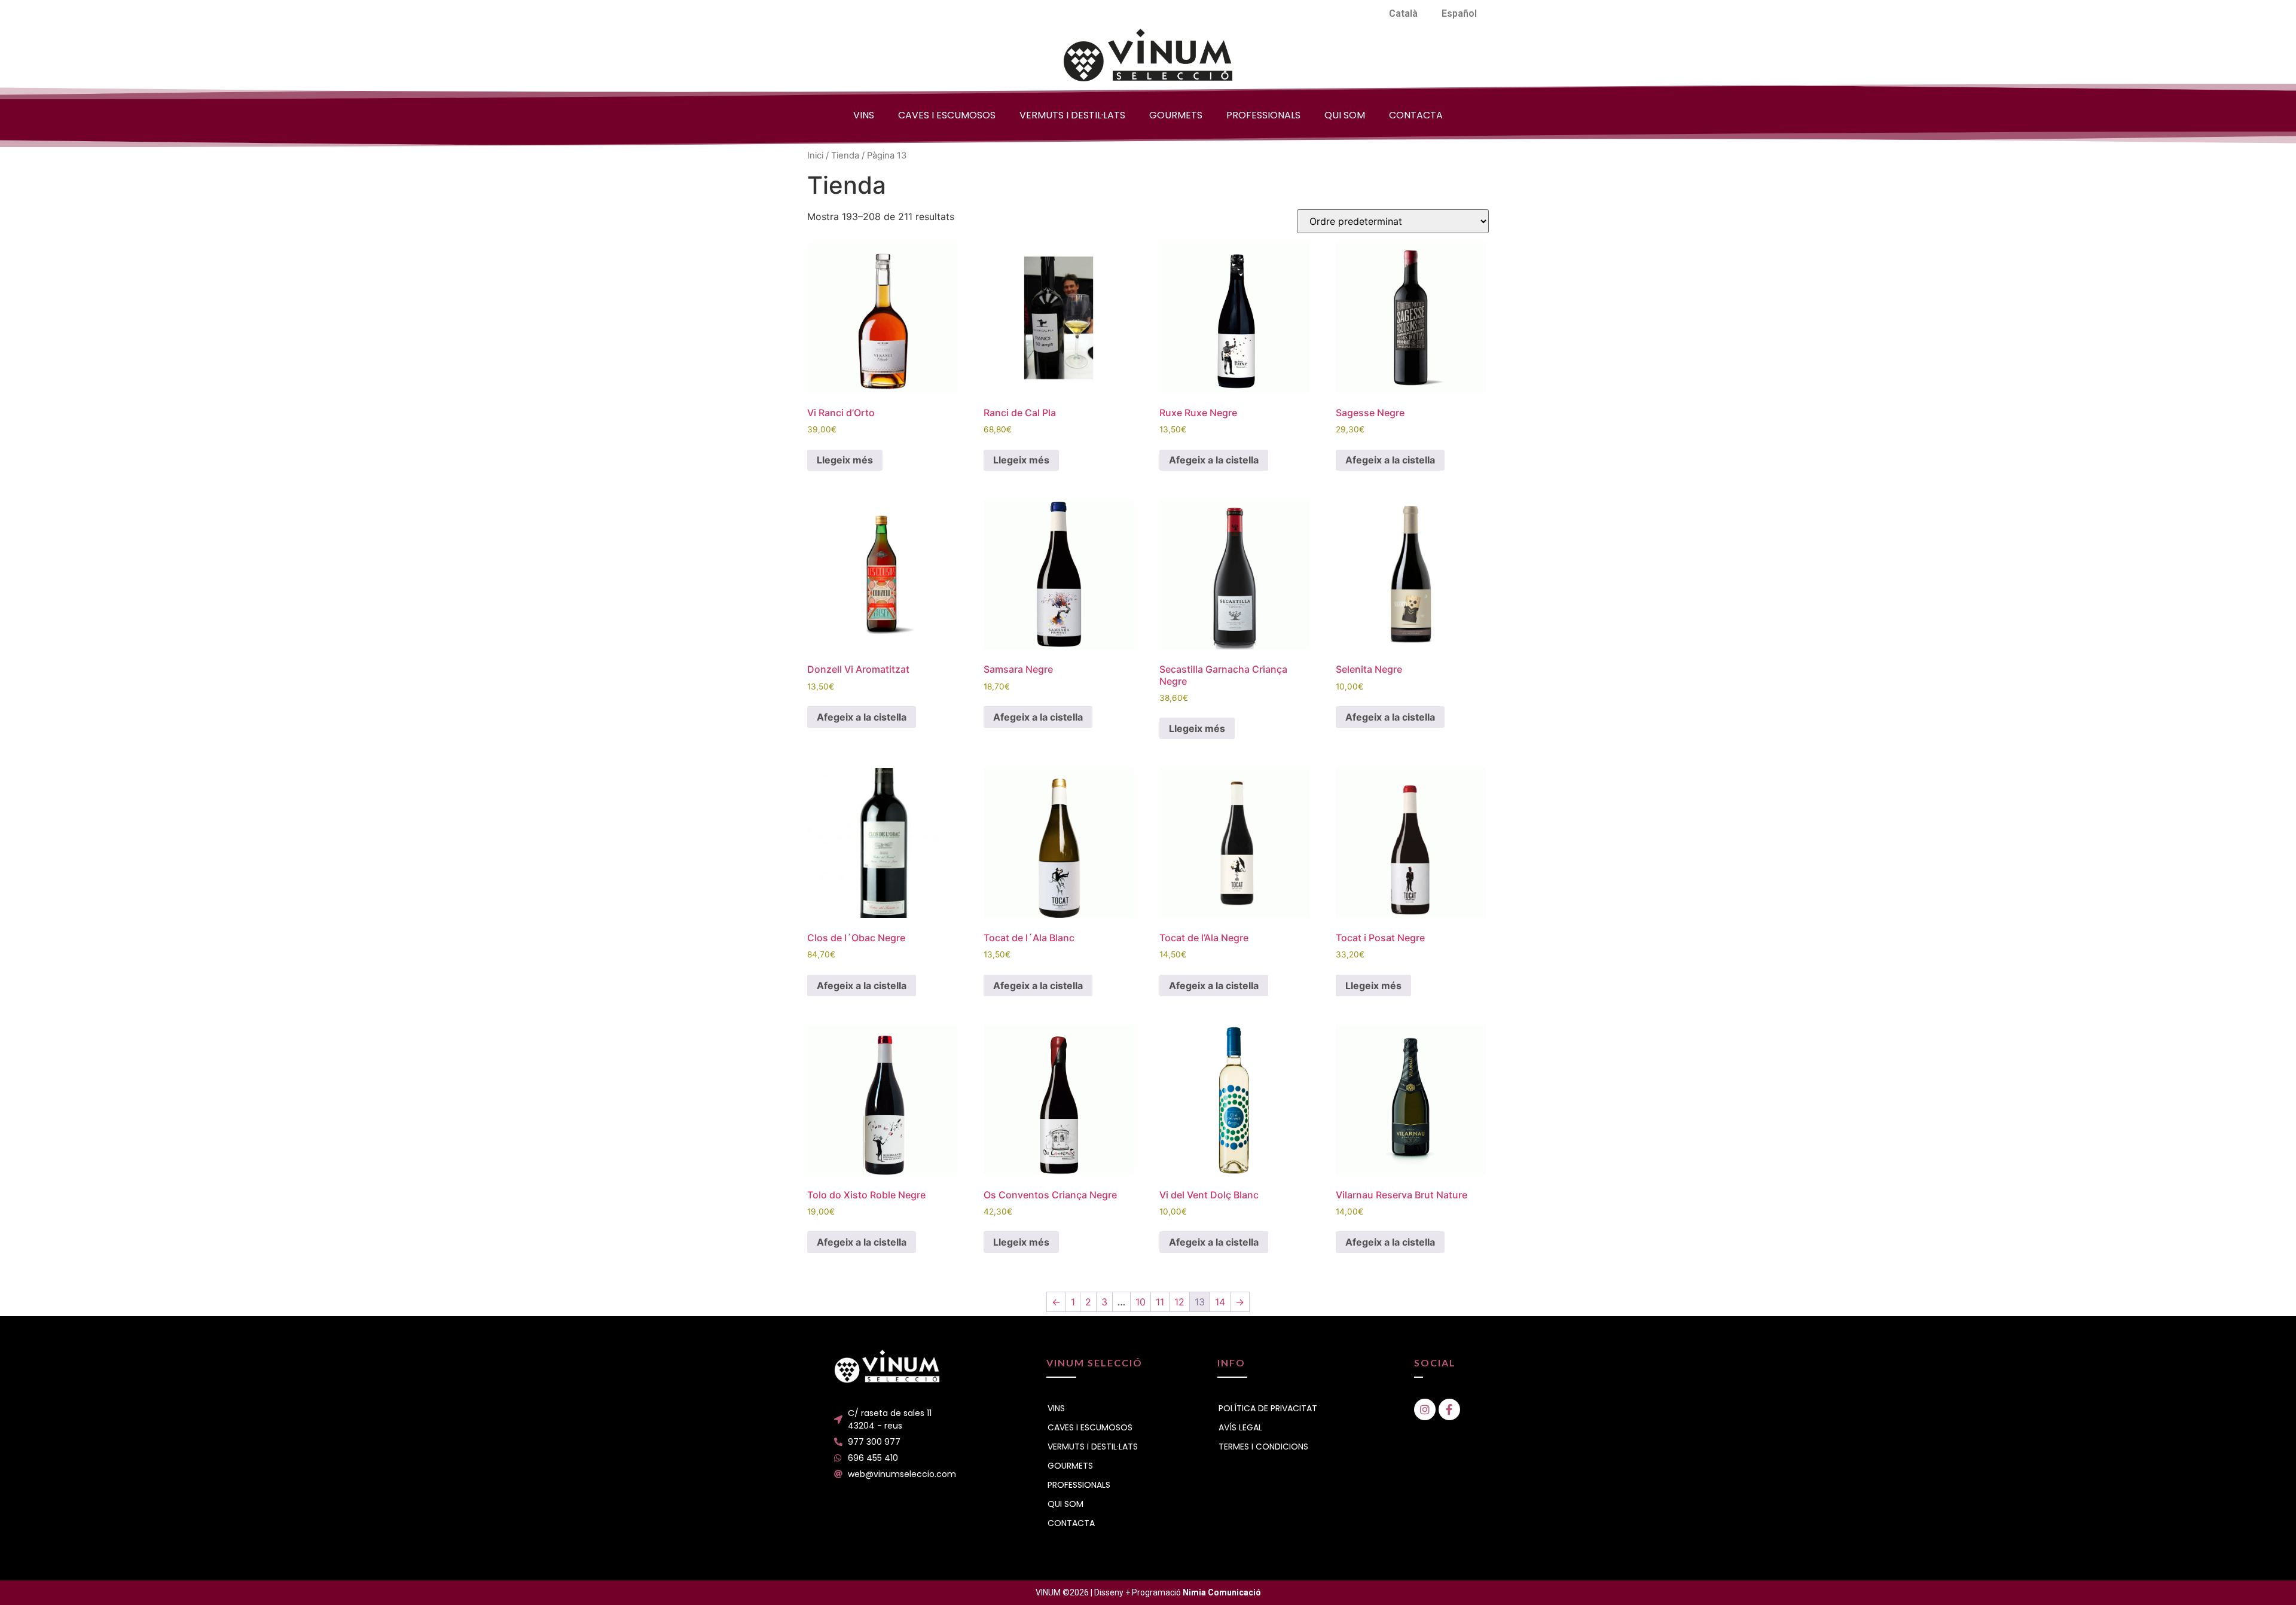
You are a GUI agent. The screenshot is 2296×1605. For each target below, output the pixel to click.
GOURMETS (1176, 115)
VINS (864, 115)
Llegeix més (845, 460)
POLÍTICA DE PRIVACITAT (1268, 1408)
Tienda (845, 155)
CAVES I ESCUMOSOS (947, 115)
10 (1141, 1302)
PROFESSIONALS (1263, 115)
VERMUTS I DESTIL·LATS (1072, 115)
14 (1220, 1302)
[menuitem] (1403, 14)
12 (1179, 1302)
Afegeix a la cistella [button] (1214, 460)
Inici (815, 155)
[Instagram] (1425, 1409)
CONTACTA (1416, 115)
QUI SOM (1345, 115)
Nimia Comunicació (1222, 1592)
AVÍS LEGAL (1240, 1427)
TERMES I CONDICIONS (1263, 1447)
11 (1160, 1302)
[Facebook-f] (1449, 1409)
